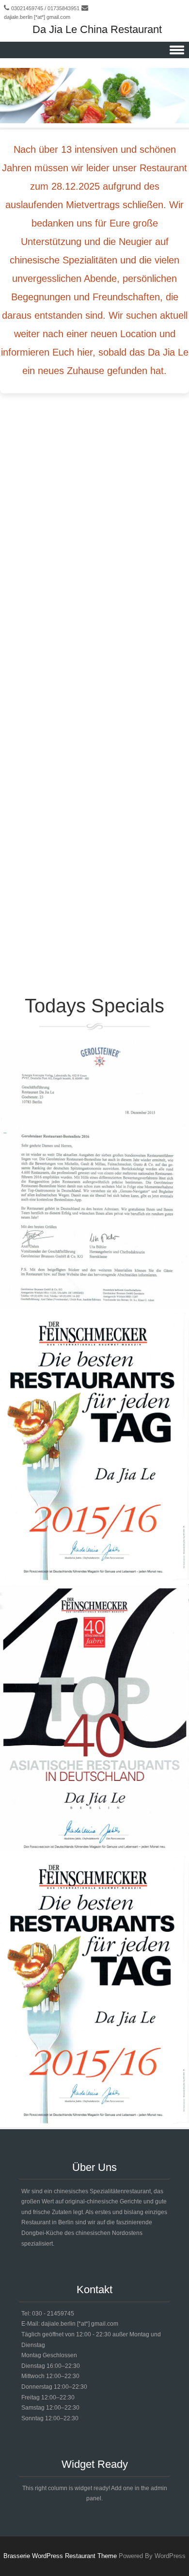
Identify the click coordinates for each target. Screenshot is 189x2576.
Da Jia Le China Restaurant (97, 29)
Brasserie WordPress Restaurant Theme (60, 2556)
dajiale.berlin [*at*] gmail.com (37, 17)
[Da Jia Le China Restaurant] (94, 121)
